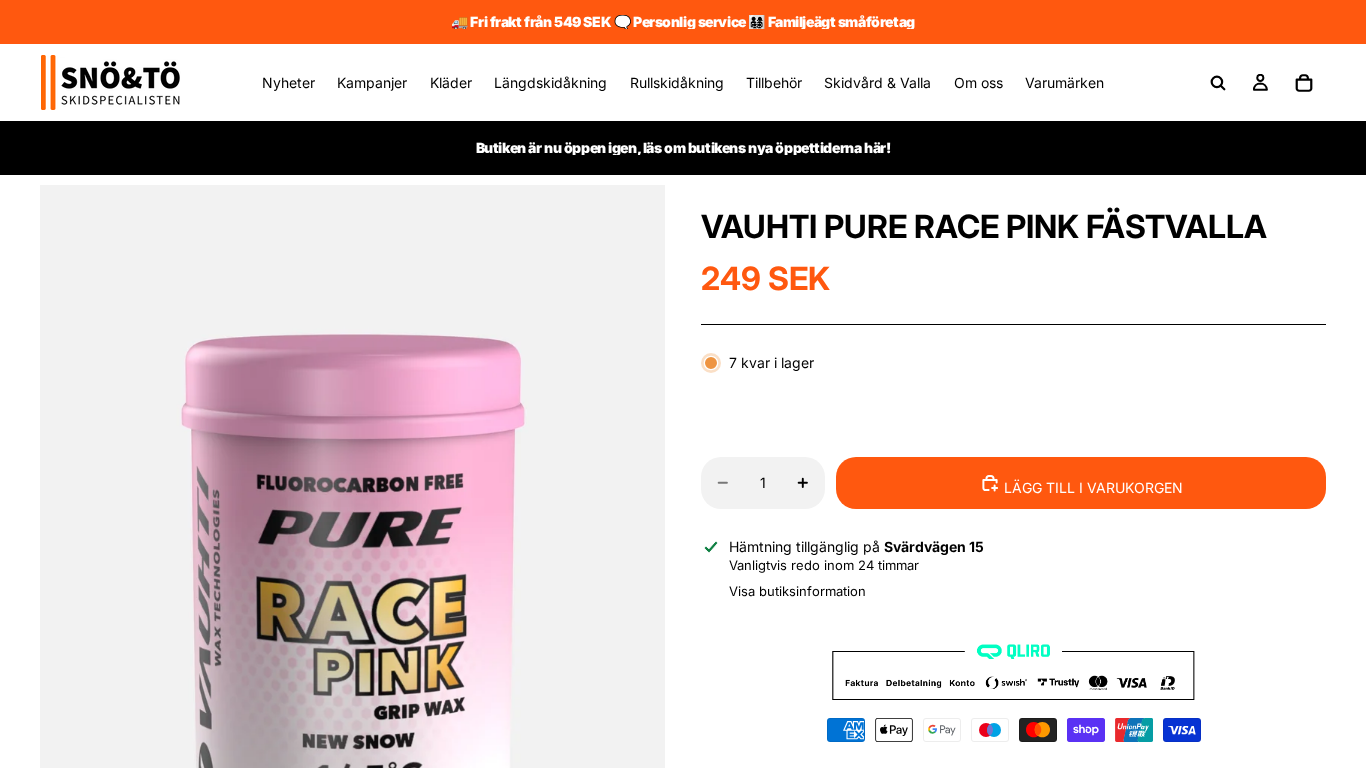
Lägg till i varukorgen (1091, 487)
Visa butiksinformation (797, 591)
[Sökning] (1218, 83)
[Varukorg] (1304, 83)
